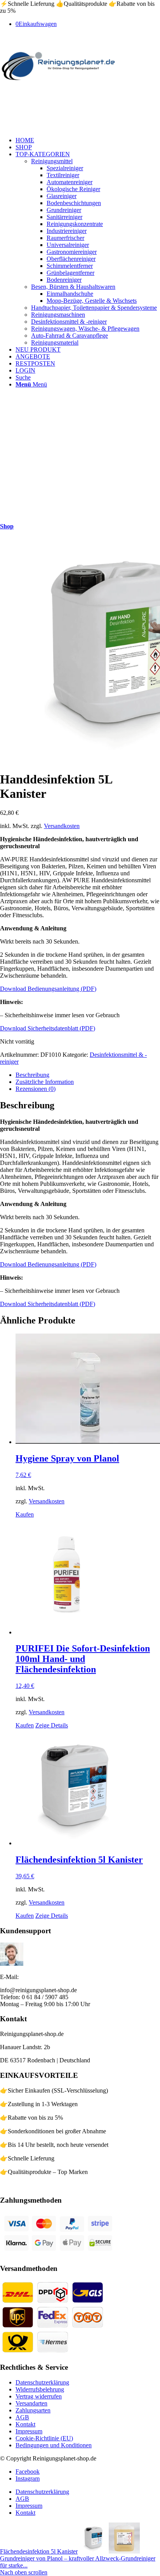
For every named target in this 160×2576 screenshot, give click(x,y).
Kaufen (25, 1514)
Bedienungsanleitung (54, 989)
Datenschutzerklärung (42, 2382)
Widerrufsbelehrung (40, 2389)
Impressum (29, 2431)
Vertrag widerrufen (39, 2396)
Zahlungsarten (33, 2410)
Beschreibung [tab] (32, 1075)
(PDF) (89, 989)
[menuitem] (88, 140)
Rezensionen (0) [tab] (36, 1089)
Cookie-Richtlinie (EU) (44, 2438)
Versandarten (31, 2403)
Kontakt (25, 2424)
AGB (22, 2417)
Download (14, 989)
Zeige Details (52, 1725)
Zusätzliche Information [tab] (45, 1082)
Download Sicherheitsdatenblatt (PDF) (48, 1028)
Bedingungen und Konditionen (54, 2445)
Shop (7, 526)
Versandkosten (62, 826)
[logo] (58, 82)
